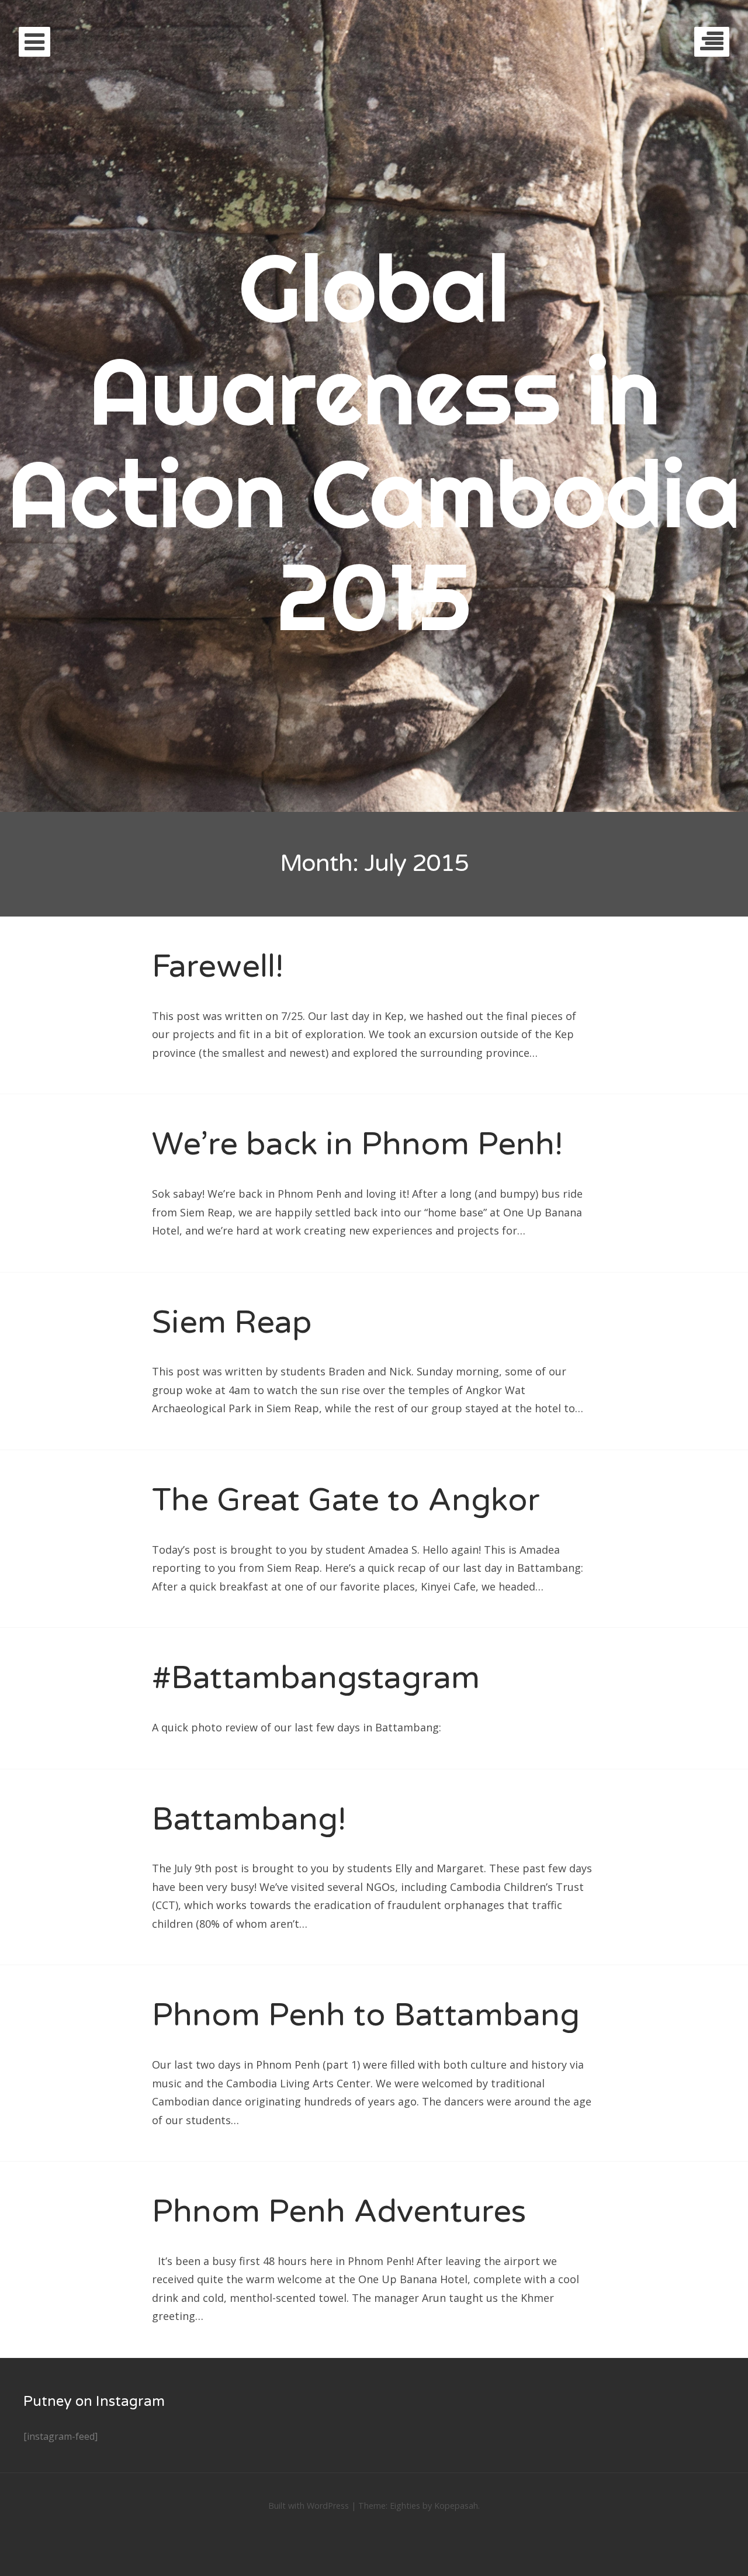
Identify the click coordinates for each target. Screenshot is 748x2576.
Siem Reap (232, 1322)
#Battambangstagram (316, 1678)
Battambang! (249, 1819)
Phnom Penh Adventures (339, 2212)
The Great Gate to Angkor (346, 1500)
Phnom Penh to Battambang (366, 2015)
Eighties (405, 2506)
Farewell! (218, 967)
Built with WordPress (309, 2506)
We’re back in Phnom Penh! (357, 1144)
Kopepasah (456, 2506)
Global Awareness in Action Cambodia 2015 (374, 442)
